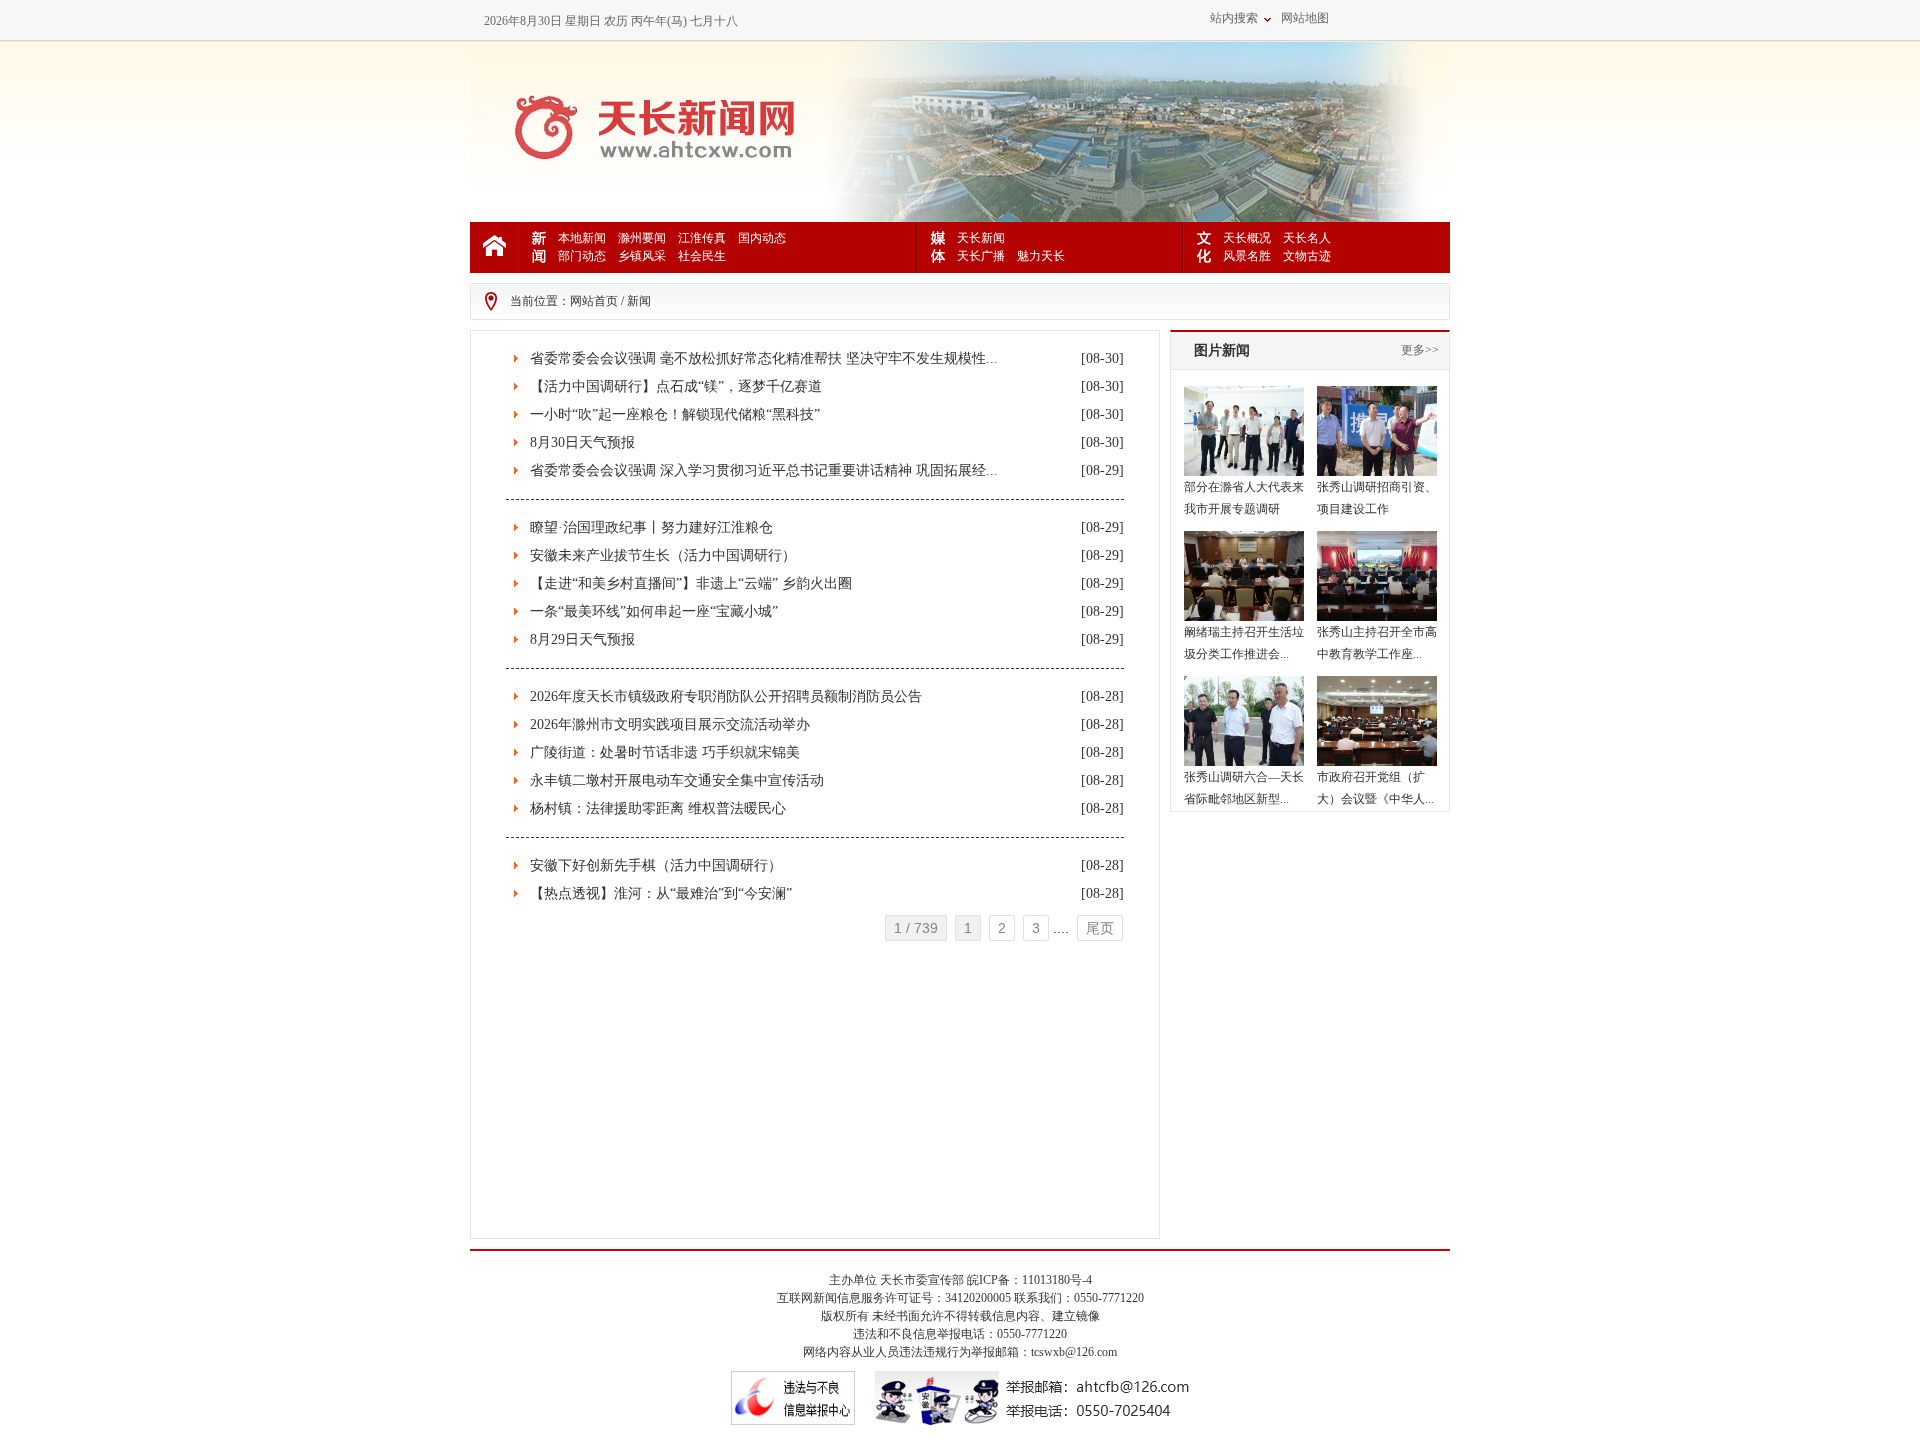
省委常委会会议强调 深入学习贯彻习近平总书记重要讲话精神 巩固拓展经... (764, 470)
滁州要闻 (642, 238)
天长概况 (1247, 238)
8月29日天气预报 (582, 639)
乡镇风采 (642, 256)
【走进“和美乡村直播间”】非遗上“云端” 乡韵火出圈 (691, 583)
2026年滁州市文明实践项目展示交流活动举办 (670, 724)
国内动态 (762, 238)
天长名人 (1307, 238)
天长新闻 (981, 238)
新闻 (639, 301)
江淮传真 (702, 238)
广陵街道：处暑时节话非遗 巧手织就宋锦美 (665, 752)
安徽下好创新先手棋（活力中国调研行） (656, 865)
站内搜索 (1234, 18)
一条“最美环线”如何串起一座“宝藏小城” (654, 611)
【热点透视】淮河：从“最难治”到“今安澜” (661, 893)
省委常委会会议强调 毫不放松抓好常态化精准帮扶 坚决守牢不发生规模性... (764, 358)
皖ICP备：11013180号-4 (1029, 1280)
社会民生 (702, 256)
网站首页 (594, 301)
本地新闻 (582, 238)
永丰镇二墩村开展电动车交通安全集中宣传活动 (677, 780)
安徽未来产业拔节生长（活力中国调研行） (663, 555)
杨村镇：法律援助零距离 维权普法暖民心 (658, 808)
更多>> (1420, 350)
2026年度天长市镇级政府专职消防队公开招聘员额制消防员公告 (726, 696)
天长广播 (981, 256)
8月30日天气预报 (582, 442)
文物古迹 (1307, 256)
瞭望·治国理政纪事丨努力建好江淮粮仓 (651, 527)
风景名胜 (1247, 256)
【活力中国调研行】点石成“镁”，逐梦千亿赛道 (676, 386)
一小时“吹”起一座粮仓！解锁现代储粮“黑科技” (675, 414)
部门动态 (582, 256)
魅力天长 (1041, 256)
